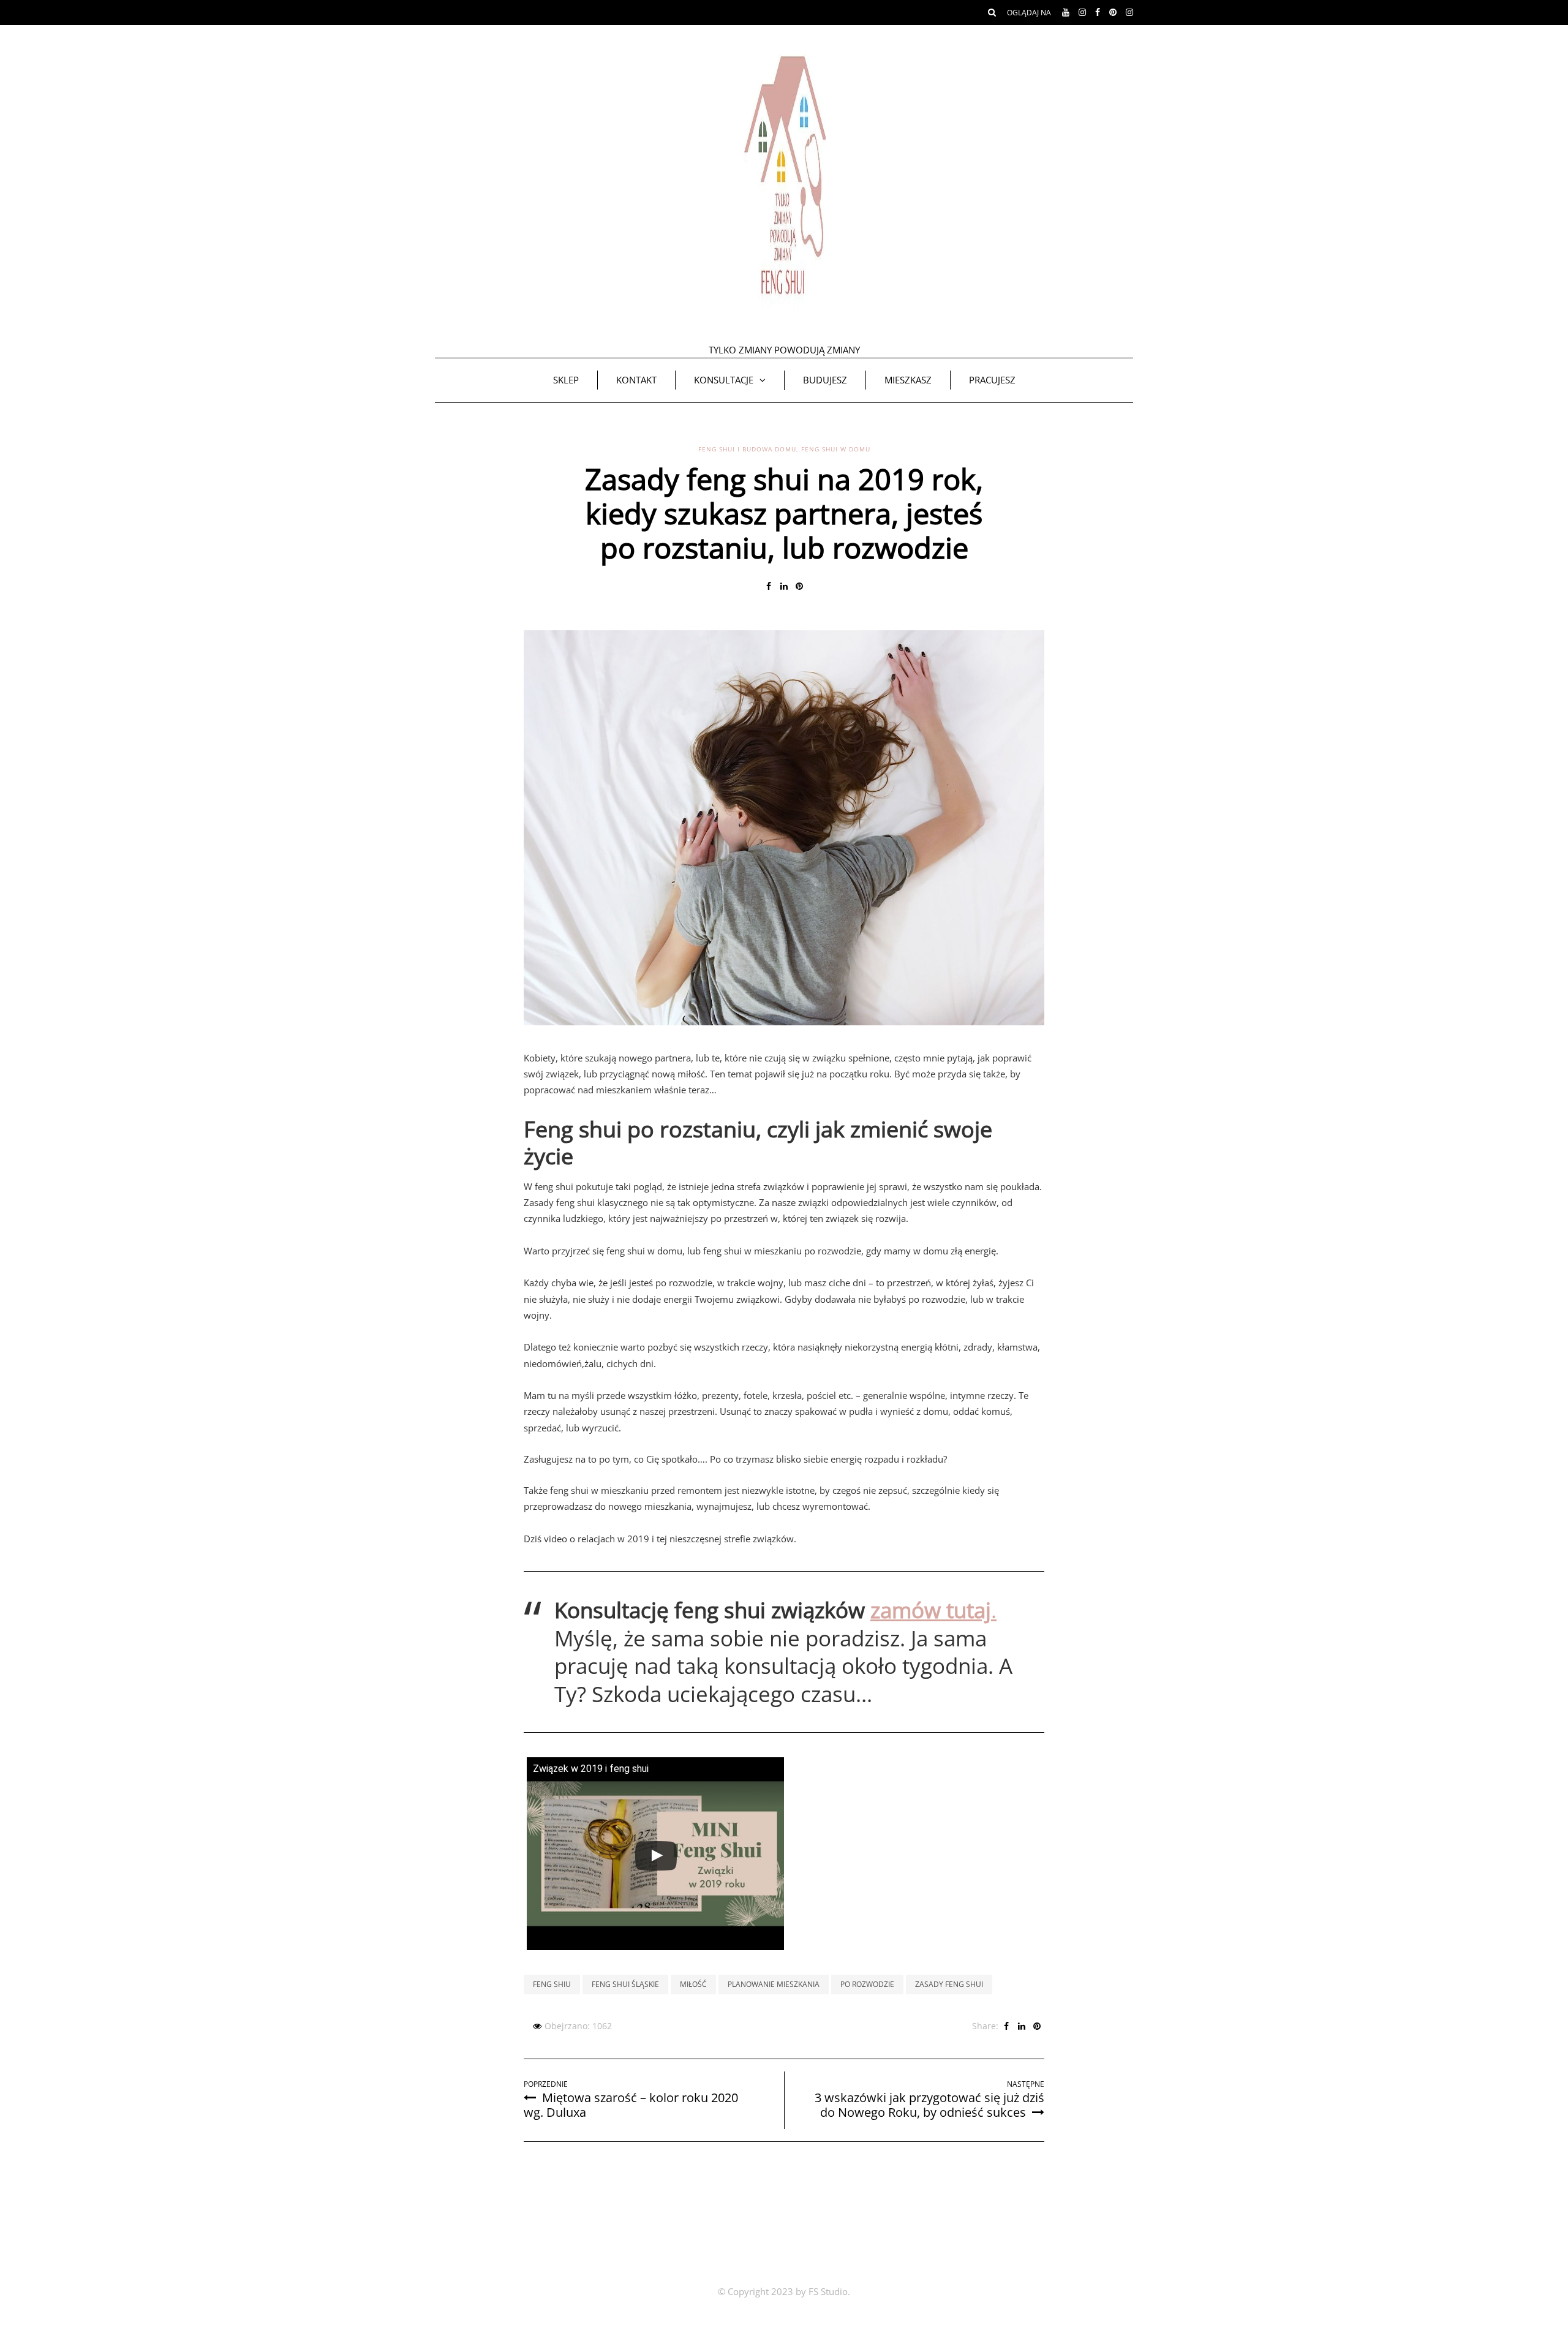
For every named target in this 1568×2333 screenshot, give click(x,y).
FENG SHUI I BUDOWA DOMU (747, 449)
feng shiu (552, 1984)
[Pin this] (800, 586)
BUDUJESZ (825, 380)
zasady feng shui (949, 1984)
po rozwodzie (867, 1984)
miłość (693, 1984)
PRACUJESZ (992, 380)
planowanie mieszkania (774, 1984)
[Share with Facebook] (769, 586)
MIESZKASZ (908, 380)
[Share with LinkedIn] (784, 586)
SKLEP (566, 380)
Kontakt (636, 380)
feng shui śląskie (625, 1984)
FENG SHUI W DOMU (836, 449)
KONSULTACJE (724, 380)
